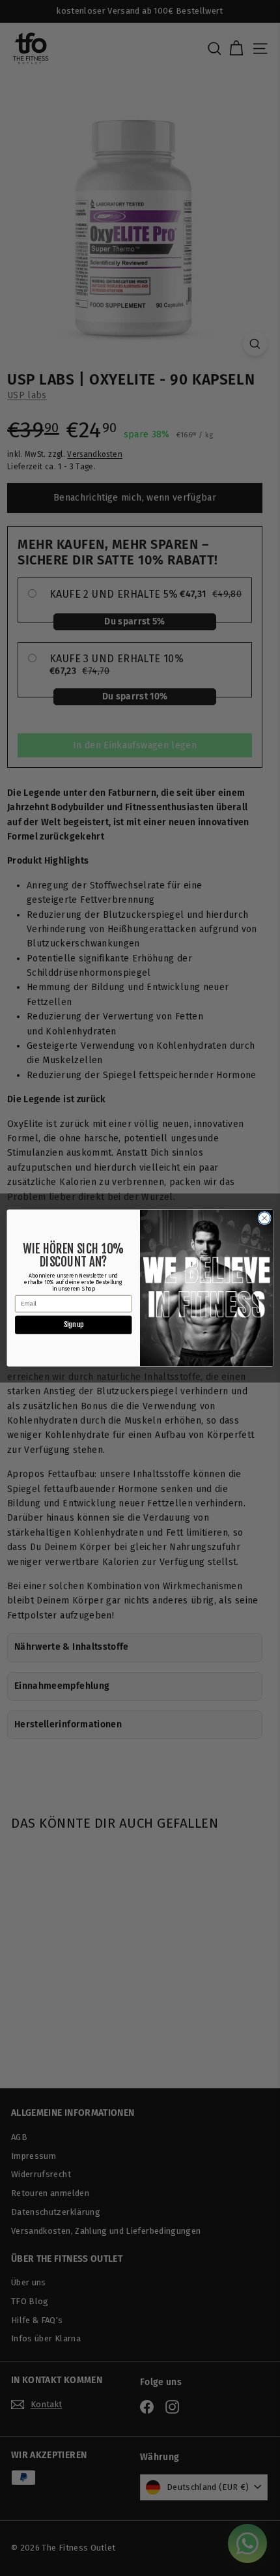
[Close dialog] (264, 1218)
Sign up (74, 1325)
